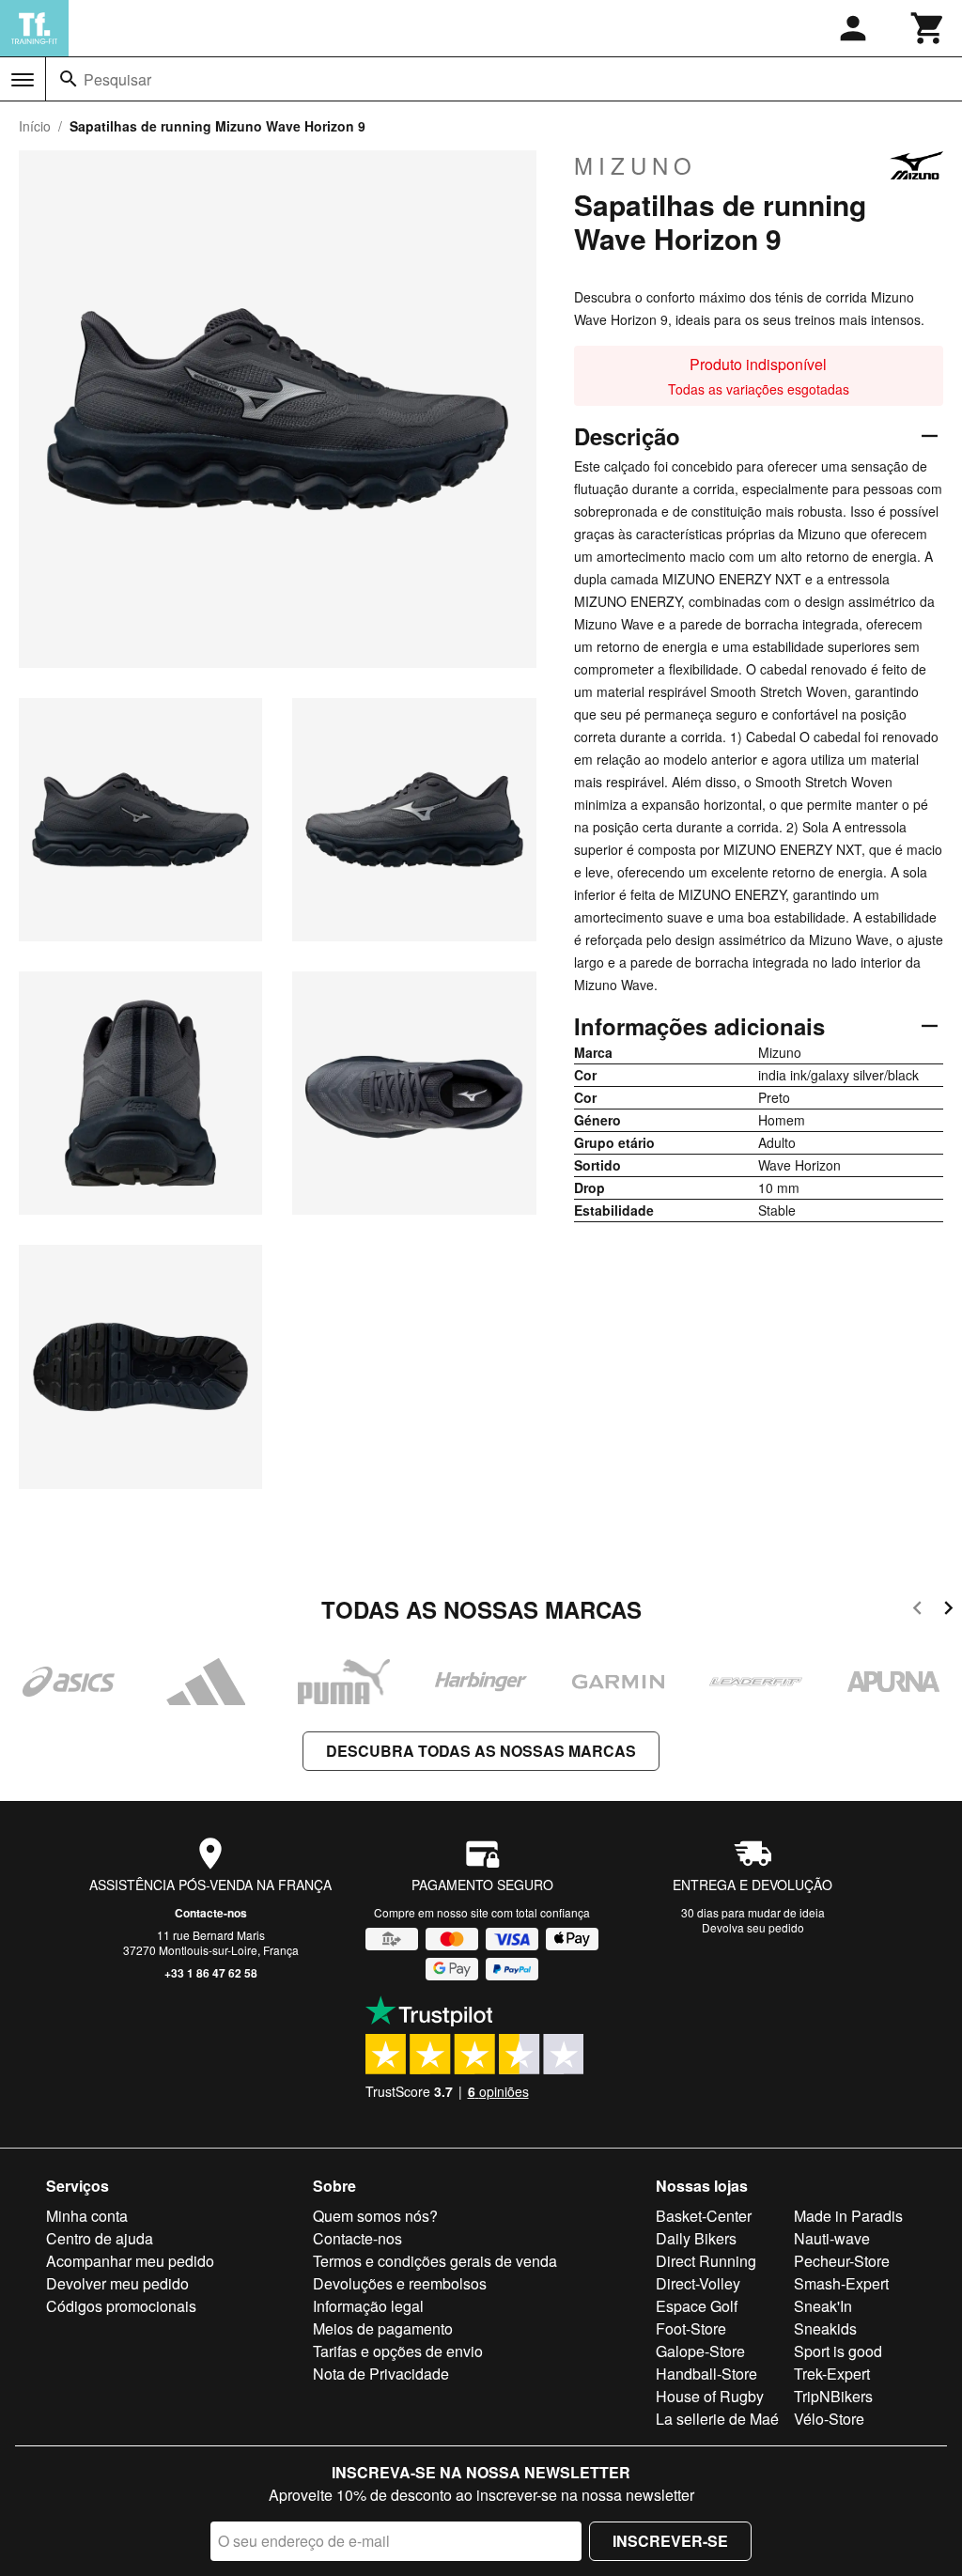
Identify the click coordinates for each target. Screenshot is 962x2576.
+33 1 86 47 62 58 (211, 1973)
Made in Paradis (848, 2216)
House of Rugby (710, 2396)
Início (35, 126)
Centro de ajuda (100, 2238)
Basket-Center (704, 2216)
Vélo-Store (829, 2419)
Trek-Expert (832, 2374)
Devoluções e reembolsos (400, 2283)
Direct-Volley (698, 2283)
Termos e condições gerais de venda (435, 2261)
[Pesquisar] (69, 79)
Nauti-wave (832, 2238)
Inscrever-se (670, 2541)
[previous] (917, 1611)
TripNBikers (833, 2396)
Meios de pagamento (383, 2328)
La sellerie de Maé (717, 2419)
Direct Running (706, 2261)
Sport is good (838, 2351)
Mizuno (636, 165)
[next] (948, 1611)
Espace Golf (697, 2306)
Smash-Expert (841, 2283)
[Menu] (23, 80)
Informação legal (368, 2306)
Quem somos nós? (375, 2216)
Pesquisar (117, 79)
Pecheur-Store (842, 2261)
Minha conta (87, 2216)
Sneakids (825, 2328)
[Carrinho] (928, 28)
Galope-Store (700, 2351)
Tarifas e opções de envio (398, 2351)
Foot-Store (691, 2328)
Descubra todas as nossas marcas (481, 1751)
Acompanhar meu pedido (130, 2261)
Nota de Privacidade (381, 2374)
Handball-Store (706, 2374)
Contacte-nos (211, 1913)
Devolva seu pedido (753, 1927)
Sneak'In (823, 2306)
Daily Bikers (696, 2238)
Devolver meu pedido (117, 2283)
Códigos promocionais (121, 2306)
